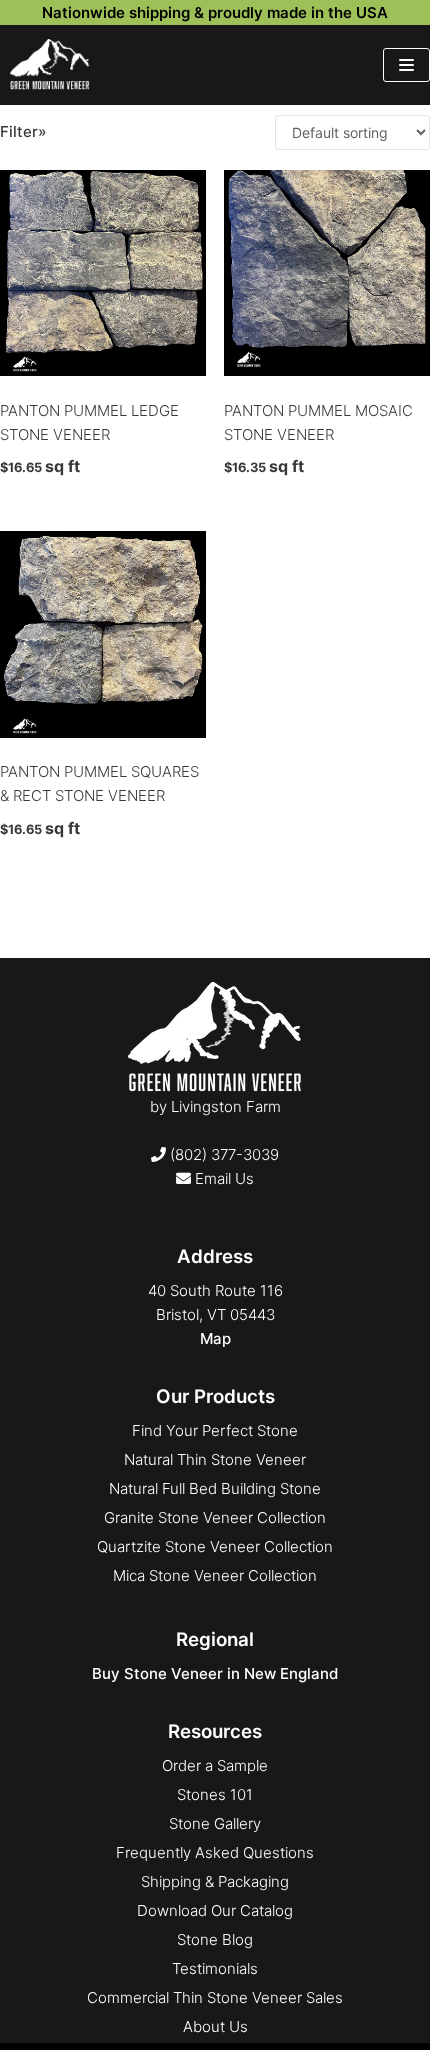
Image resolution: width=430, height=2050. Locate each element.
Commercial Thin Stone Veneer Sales (215, 1997)
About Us (215, 2026)
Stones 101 (215, 1794)
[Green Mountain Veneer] (50, 65)
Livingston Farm (226, 1106)
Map (215, 1338)
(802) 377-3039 (222, 1154)
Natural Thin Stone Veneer (215, 1459)
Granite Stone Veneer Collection (215, 1517)
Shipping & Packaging (215, 1881)
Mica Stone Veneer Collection (215, 1575)
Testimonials (215, 1968)
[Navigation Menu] (406, 65)
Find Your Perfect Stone (215, 1430)
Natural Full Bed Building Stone (215, 1488)
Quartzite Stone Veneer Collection (215, 1546)
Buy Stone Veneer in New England (215, 1673)
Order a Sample (215, 1765)
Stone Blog (215, 1939)
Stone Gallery (215, 1823)
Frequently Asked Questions (215, 1852)
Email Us (222, 1178)
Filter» (23, 131)
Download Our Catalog (215, 1910)
